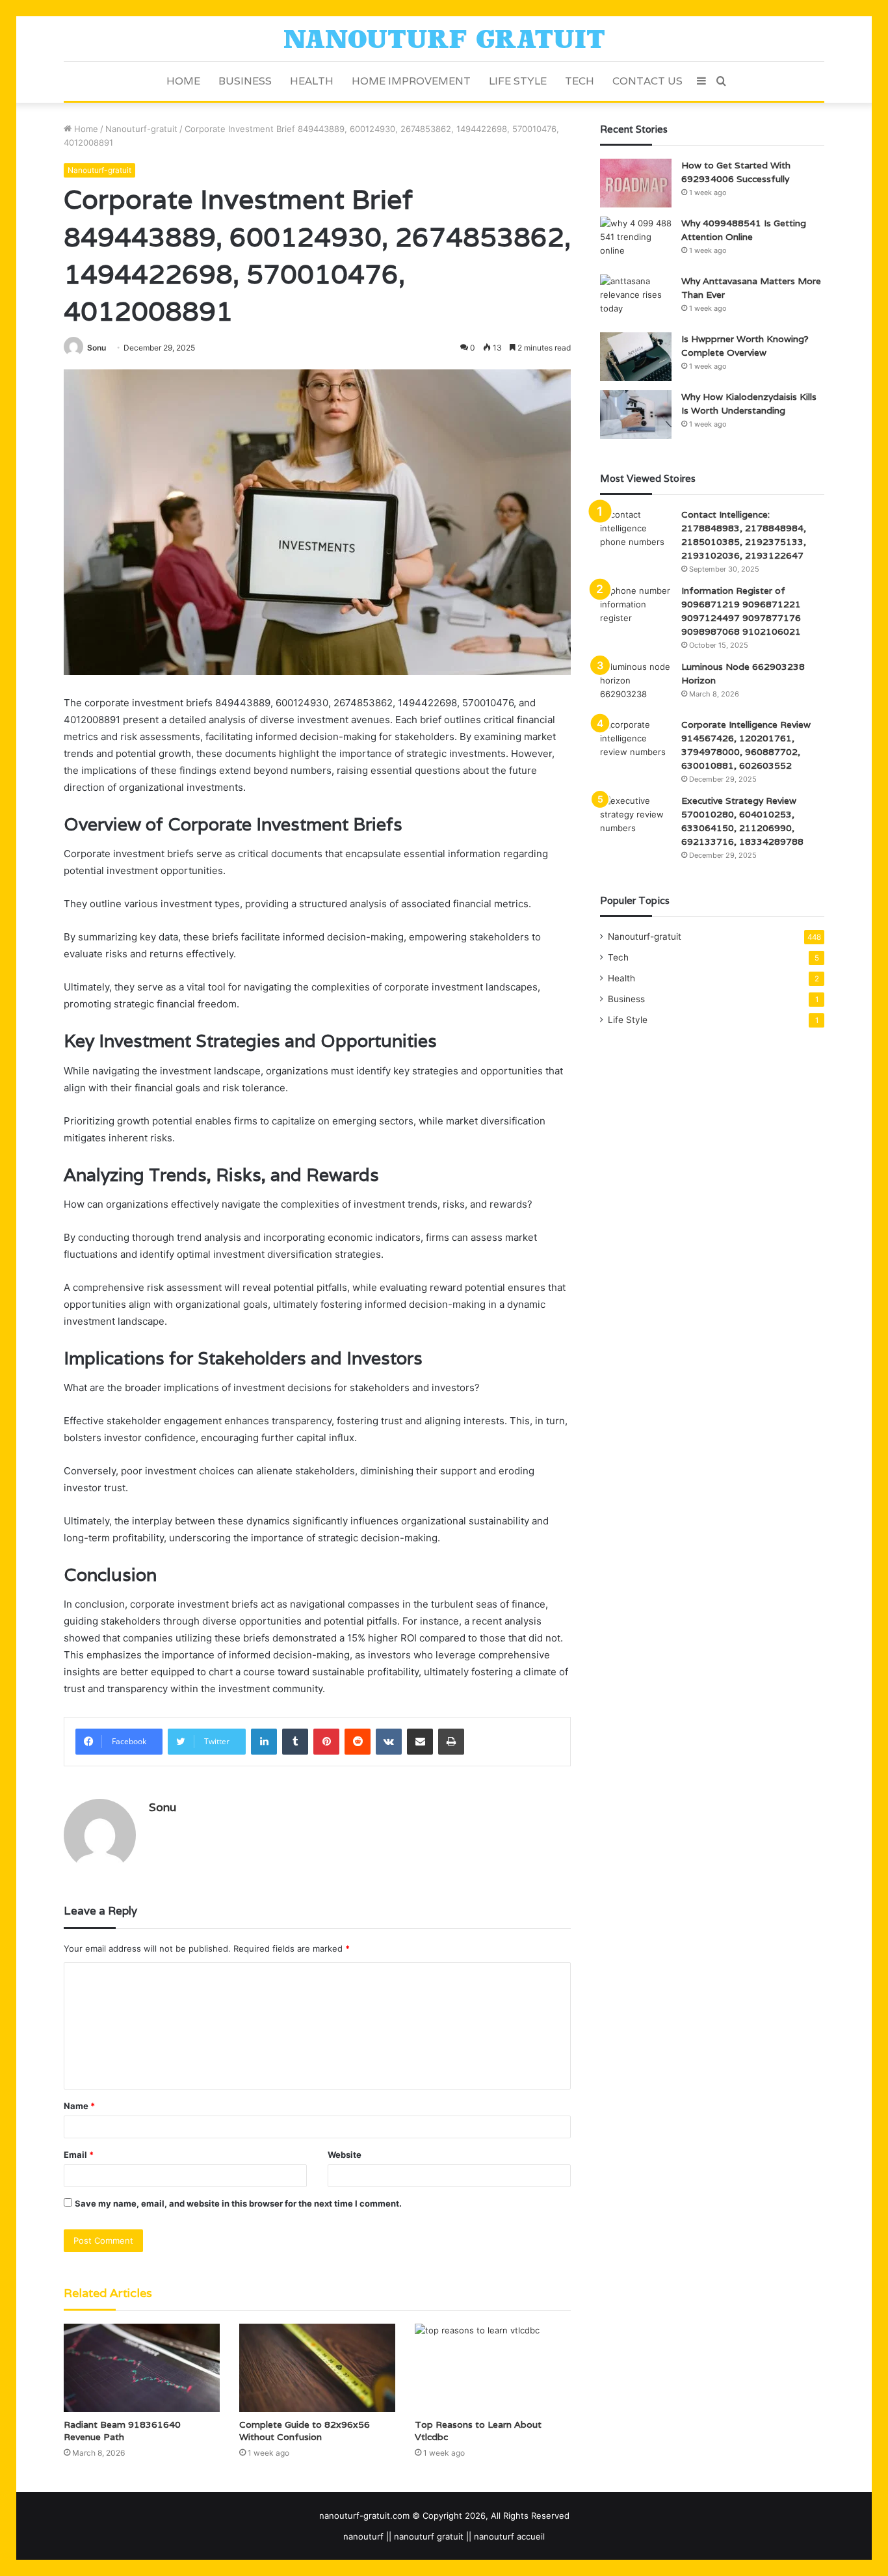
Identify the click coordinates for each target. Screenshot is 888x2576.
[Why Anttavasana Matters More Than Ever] (636, 299)
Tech (580, 81)
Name (79, 2106)
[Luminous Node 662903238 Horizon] (636, 684)
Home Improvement (411, 81)
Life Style (518, 81)
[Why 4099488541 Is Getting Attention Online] (636, 241)
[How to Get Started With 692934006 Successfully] (636, 183)
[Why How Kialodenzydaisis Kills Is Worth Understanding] (636, 415)
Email (79, 2155)
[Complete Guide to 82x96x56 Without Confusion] (317, 2368)
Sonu (97, 348)
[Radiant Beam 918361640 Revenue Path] (142, 2368)
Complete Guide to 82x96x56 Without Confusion (305, 2431)
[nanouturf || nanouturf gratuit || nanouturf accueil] (444, 39)
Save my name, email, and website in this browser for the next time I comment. (238, 2203)
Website (345, 2155)
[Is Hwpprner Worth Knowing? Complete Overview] (636, 357)
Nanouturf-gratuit (141, 129)
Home (183, 81)
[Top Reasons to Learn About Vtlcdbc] (493, 2368)
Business (245, 81)
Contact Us (647, 81)
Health (312, 81)
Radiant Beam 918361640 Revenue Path (122, 2431)
